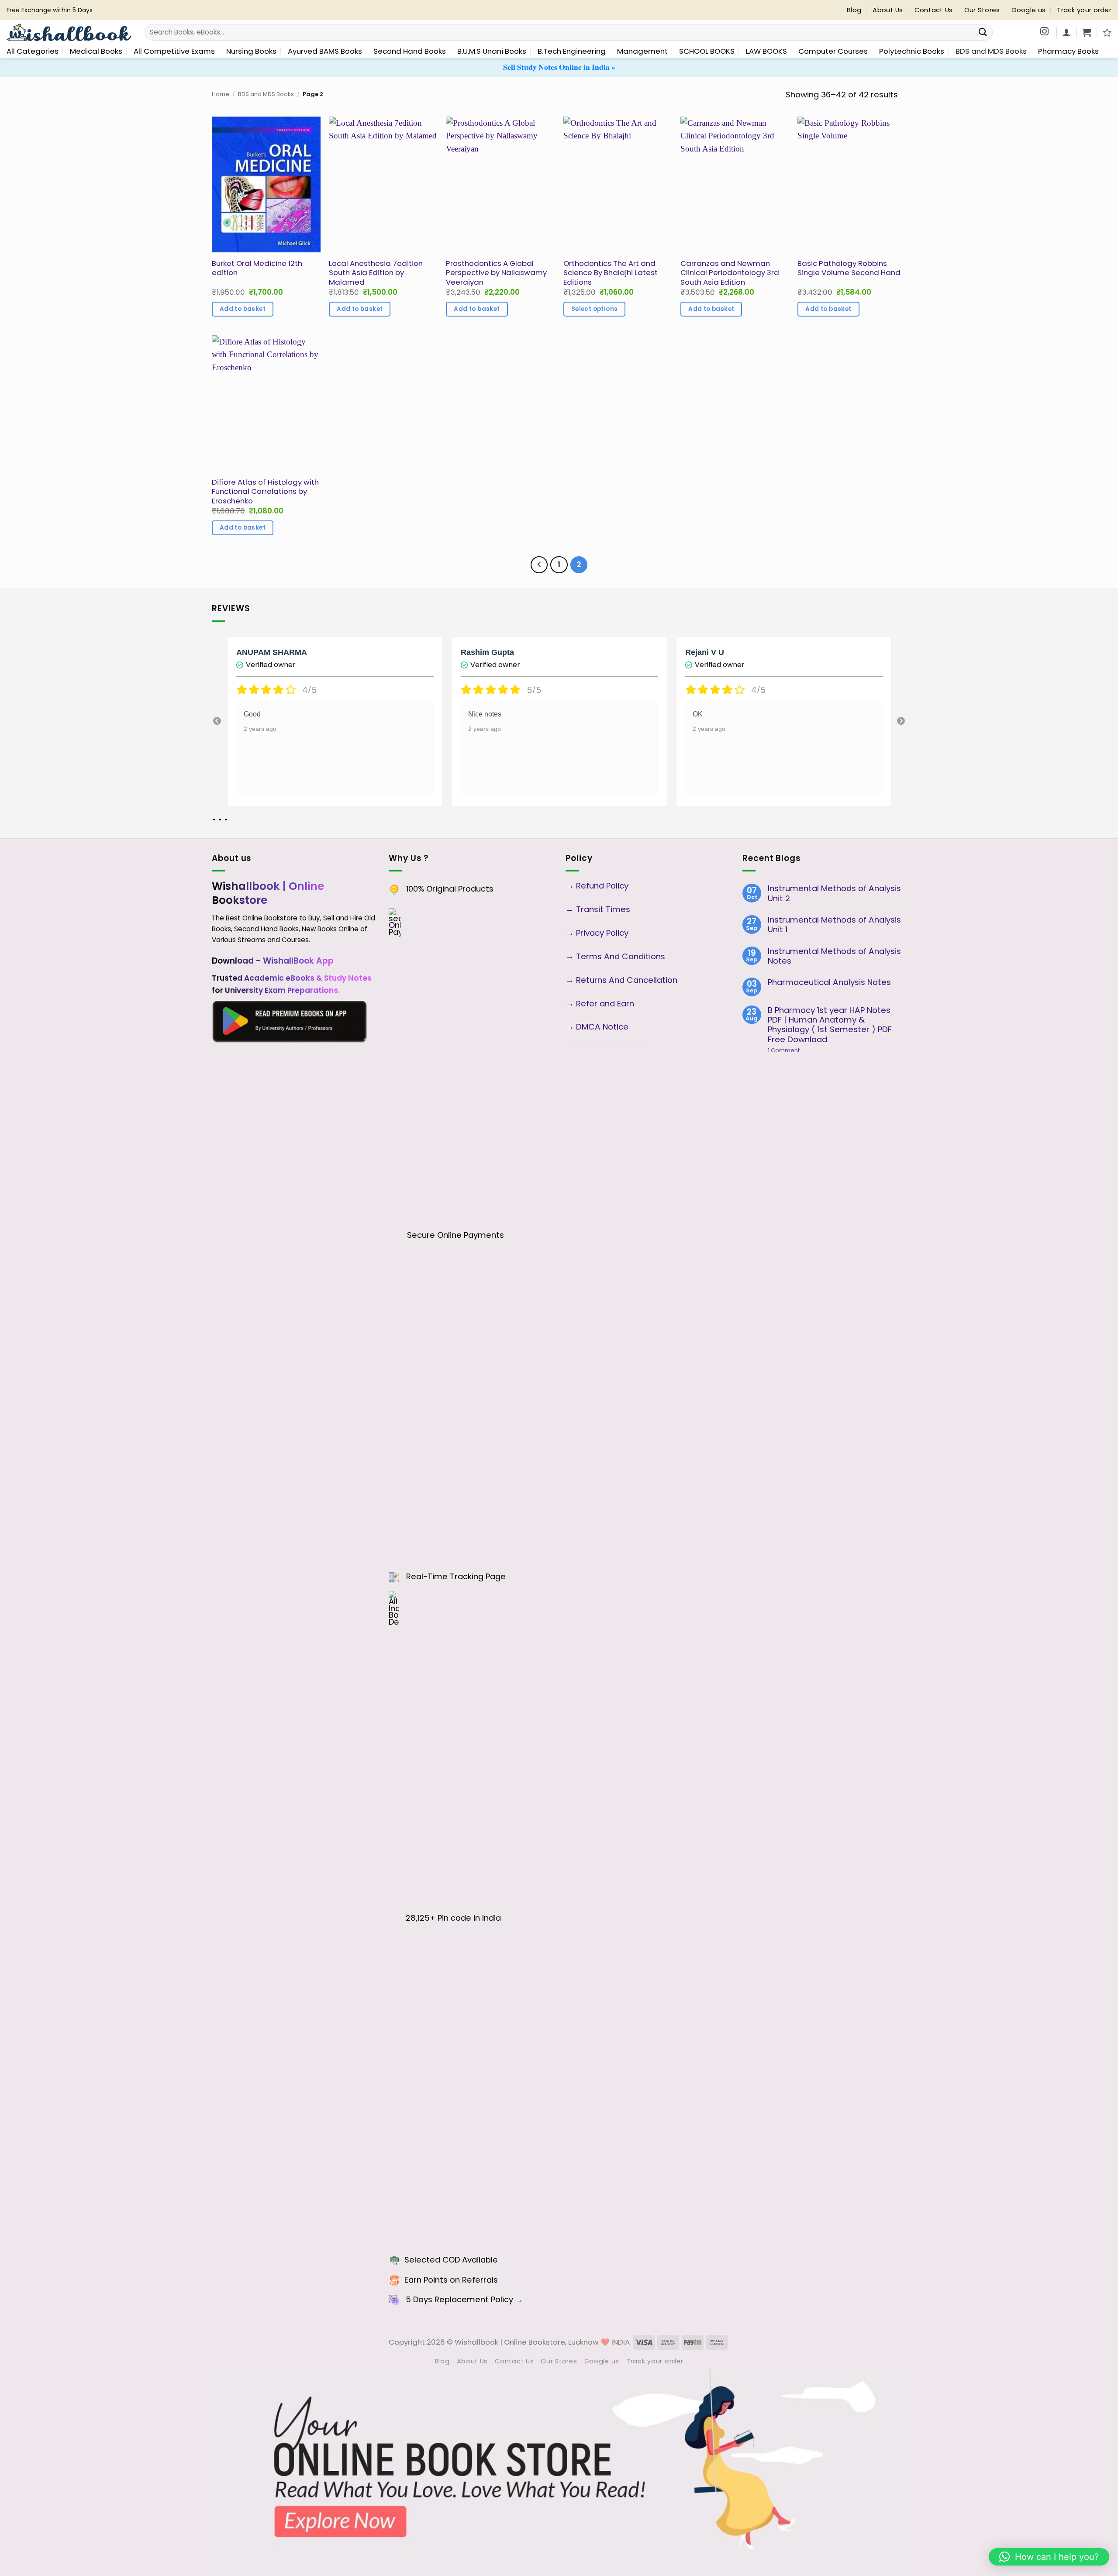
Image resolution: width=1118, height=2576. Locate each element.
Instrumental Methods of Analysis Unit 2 (834, 894)
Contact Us (934, 10)
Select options (595, 309)
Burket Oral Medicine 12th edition (257, 268)
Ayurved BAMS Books (325, 51)
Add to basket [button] (243, 309)
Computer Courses (833, 51)
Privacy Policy (602, 933)
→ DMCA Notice (597, 1027)
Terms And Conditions (621, 956)
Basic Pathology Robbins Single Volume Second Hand (849, 268)
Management (642, 51)
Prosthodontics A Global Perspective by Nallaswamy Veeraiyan (496, 273)
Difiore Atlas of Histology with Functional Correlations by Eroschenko (265, 492)
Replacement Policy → (479, 2299)
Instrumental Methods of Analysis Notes (834, 956)
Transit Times (603, 909)
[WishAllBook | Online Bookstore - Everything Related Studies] (69, 33)
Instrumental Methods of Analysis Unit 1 (834, 925)
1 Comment (799, 1050)
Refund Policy (603, 886)
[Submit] (983, 33)
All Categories (33, 51)
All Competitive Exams (174, 51)
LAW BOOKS (766, 51)
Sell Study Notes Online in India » (559, 67)
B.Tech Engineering (572, 51)
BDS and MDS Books (991, 51)
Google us (1029, 10)
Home (221, 94)
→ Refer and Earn (600, 1004)
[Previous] (539, 565)
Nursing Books (251, 51)
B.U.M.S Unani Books (492, 51)
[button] (1087, 32)
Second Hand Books (410, 51)
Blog (854, 10)
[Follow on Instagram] (1044, 32)
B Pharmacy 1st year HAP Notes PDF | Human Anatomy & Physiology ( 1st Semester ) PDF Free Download (830, 1025)
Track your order (1084, 10)
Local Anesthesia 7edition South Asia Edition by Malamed (376, 273)
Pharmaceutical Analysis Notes (829, 982)
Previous (217, 721)
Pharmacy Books (1068, 51)
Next (901, 721)
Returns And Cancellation (626, 980)
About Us (888, 10)
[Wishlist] (1107, 32)
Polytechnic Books (912, 51)
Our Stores (982, 10)
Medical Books (96, 51)
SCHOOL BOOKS (707, 51)
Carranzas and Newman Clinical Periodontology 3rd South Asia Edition (730, 273)
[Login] (1066, 32)
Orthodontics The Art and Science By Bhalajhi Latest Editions (611, 273)
